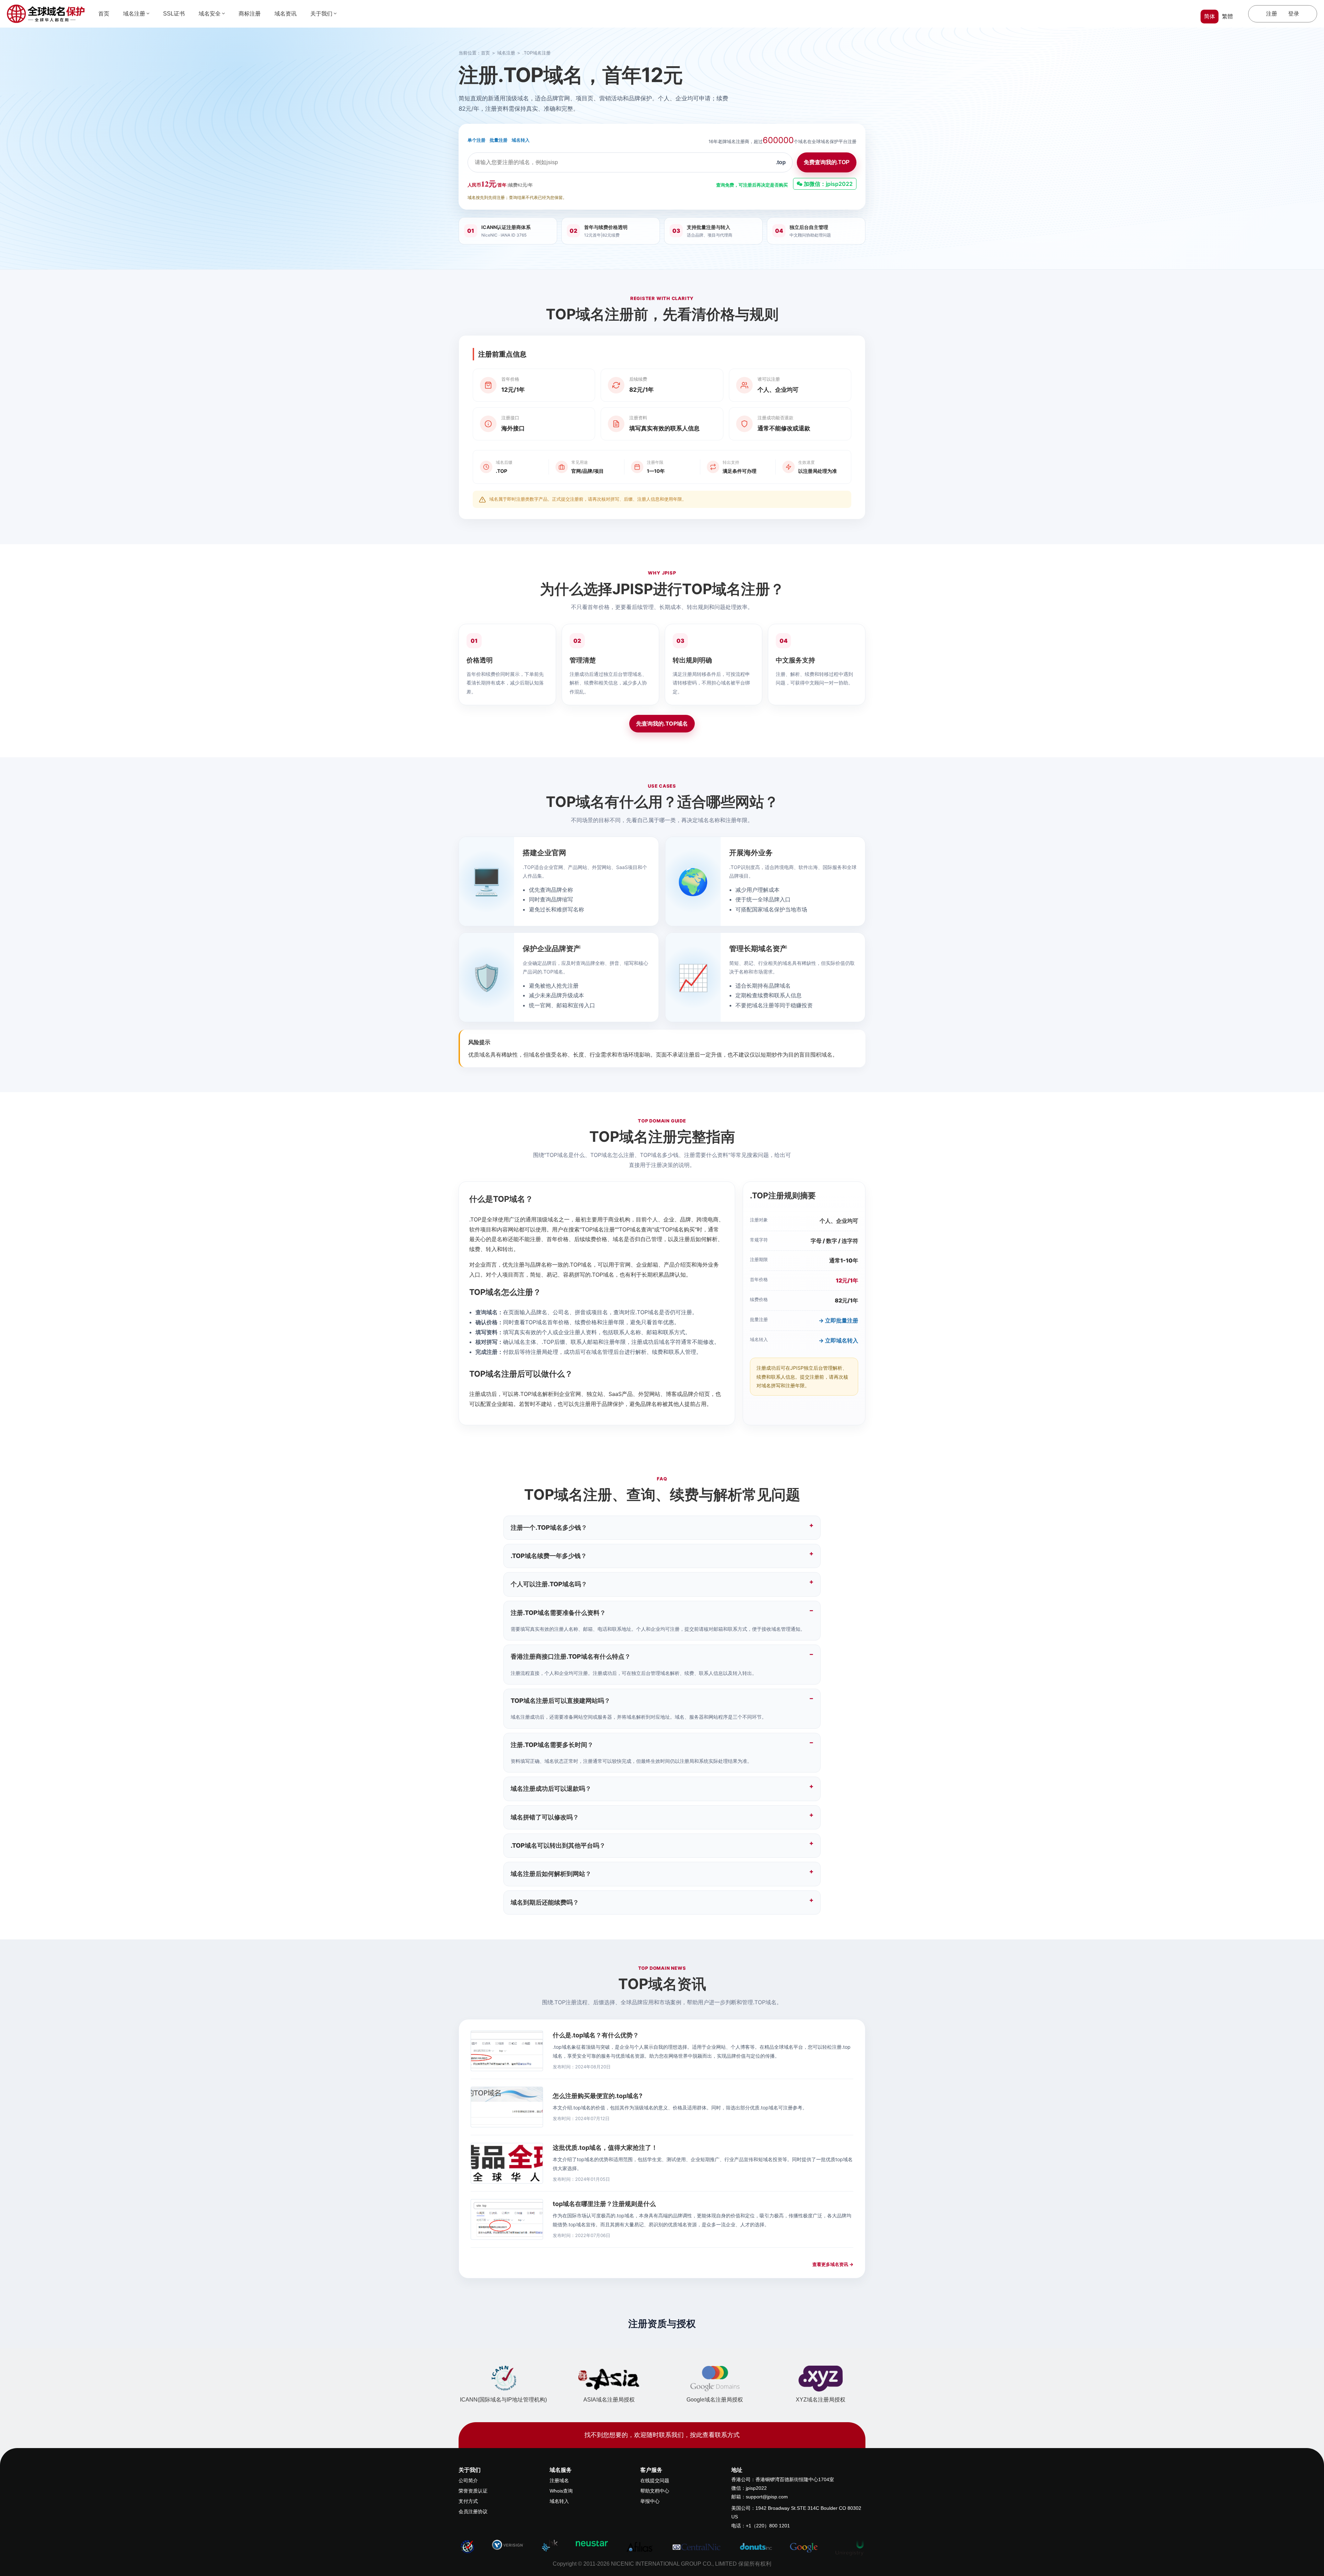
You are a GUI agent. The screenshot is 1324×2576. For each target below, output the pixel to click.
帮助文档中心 (655, 2491)
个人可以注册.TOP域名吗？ (549, 1584)
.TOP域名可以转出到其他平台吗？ (558, 1845)
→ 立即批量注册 (838, 1320)
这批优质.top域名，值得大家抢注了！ (605, 2148)
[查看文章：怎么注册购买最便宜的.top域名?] (507, 2107)
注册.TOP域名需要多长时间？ (552, 1745)
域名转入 (521, 140)
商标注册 (250, 14)
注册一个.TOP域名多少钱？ (549, 1527)
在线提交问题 (655, 2480)
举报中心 (650, 2501)
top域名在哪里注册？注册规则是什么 (604, 2204)
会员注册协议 (473, 2512)
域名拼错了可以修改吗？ (545, 1817)
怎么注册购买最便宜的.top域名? (598, 2096)
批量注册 (499, 140)
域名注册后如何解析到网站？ (551, 1874)
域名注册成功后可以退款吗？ (551, 1789)
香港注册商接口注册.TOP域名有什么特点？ (571, 1656)
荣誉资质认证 (473, 2491)
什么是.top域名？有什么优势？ (596, 2035)
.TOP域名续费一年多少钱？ (549, 1556)
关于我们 (321, 14)
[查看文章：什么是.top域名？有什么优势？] (507, 2051)
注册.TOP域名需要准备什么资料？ (558, 1613)
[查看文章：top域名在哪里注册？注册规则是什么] (507, 2219)
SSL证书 (174, 14)
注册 (1272, 14)
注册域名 (559, 2480)
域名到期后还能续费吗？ (545, 1902)
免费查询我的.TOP (827, 162)
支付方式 (468, 2501)
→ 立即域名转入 (838, 1340)
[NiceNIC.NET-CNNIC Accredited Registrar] (508, 2545)
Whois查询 (561, 2491)
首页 (104, 14)
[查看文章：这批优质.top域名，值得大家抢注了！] (507, 2163)
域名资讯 (285, 14)
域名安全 (210, 14)
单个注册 (477, 140)
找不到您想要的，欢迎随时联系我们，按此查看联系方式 (662, 2435)
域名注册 (134, 14)
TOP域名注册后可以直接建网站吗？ (560, 1701)
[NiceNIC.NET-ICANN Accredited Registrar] (467, 2546)
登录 (1294, 14)
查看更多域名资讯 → (833, 2264)
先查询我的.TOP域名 (662, 723)
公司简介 (468, 2480)
